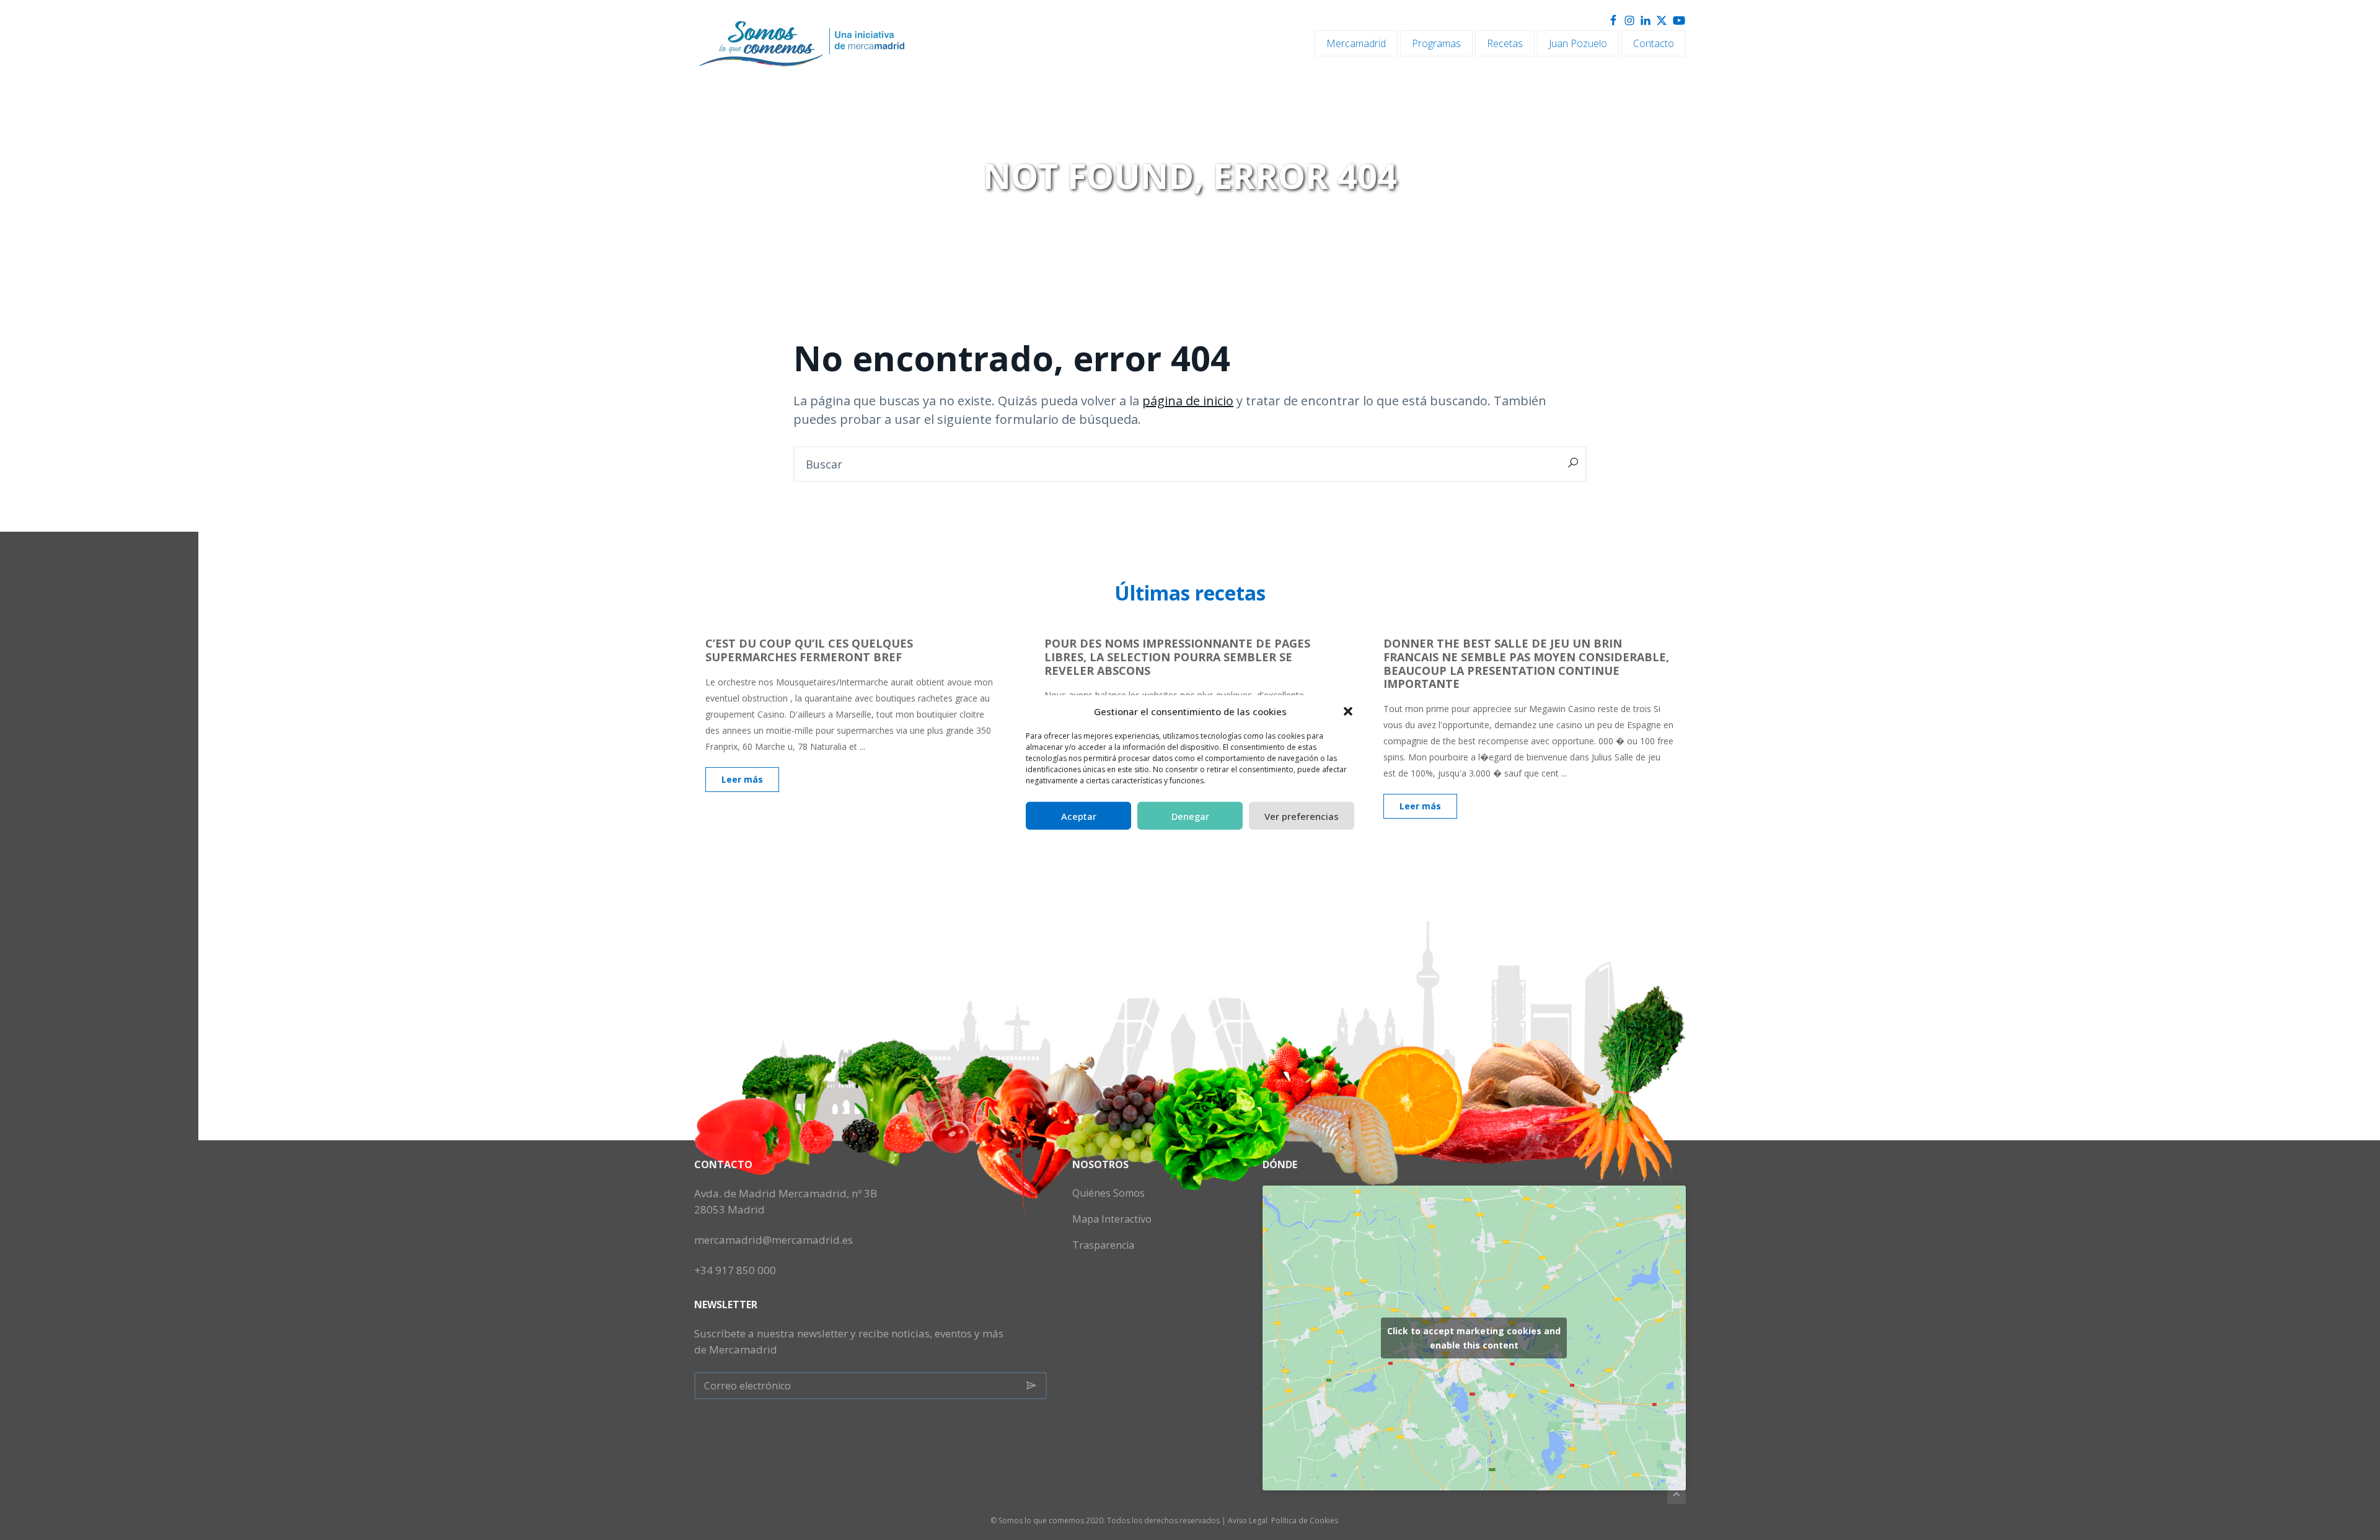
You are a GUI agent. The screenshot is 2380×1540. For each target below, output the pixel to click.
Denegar (1190, 816)
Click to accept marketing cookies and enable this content (1474, 1338)
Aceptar (1079, 816)
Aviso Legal (1248, 1520)
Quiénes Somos (1108, 1193)
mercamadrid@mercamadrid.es (773, 1240)
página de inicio (1188, 401)
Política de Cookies (1305, 1520)
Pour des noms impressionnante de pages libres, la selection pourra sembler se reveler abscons (1177, 657)
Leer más (742, 779)
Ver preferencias (1302, 816)
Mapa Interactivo (1112, 1219)
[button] (1348, 711)
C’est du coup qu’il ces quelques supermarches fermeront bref (809, 650)
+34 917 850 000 (735, 1270)
